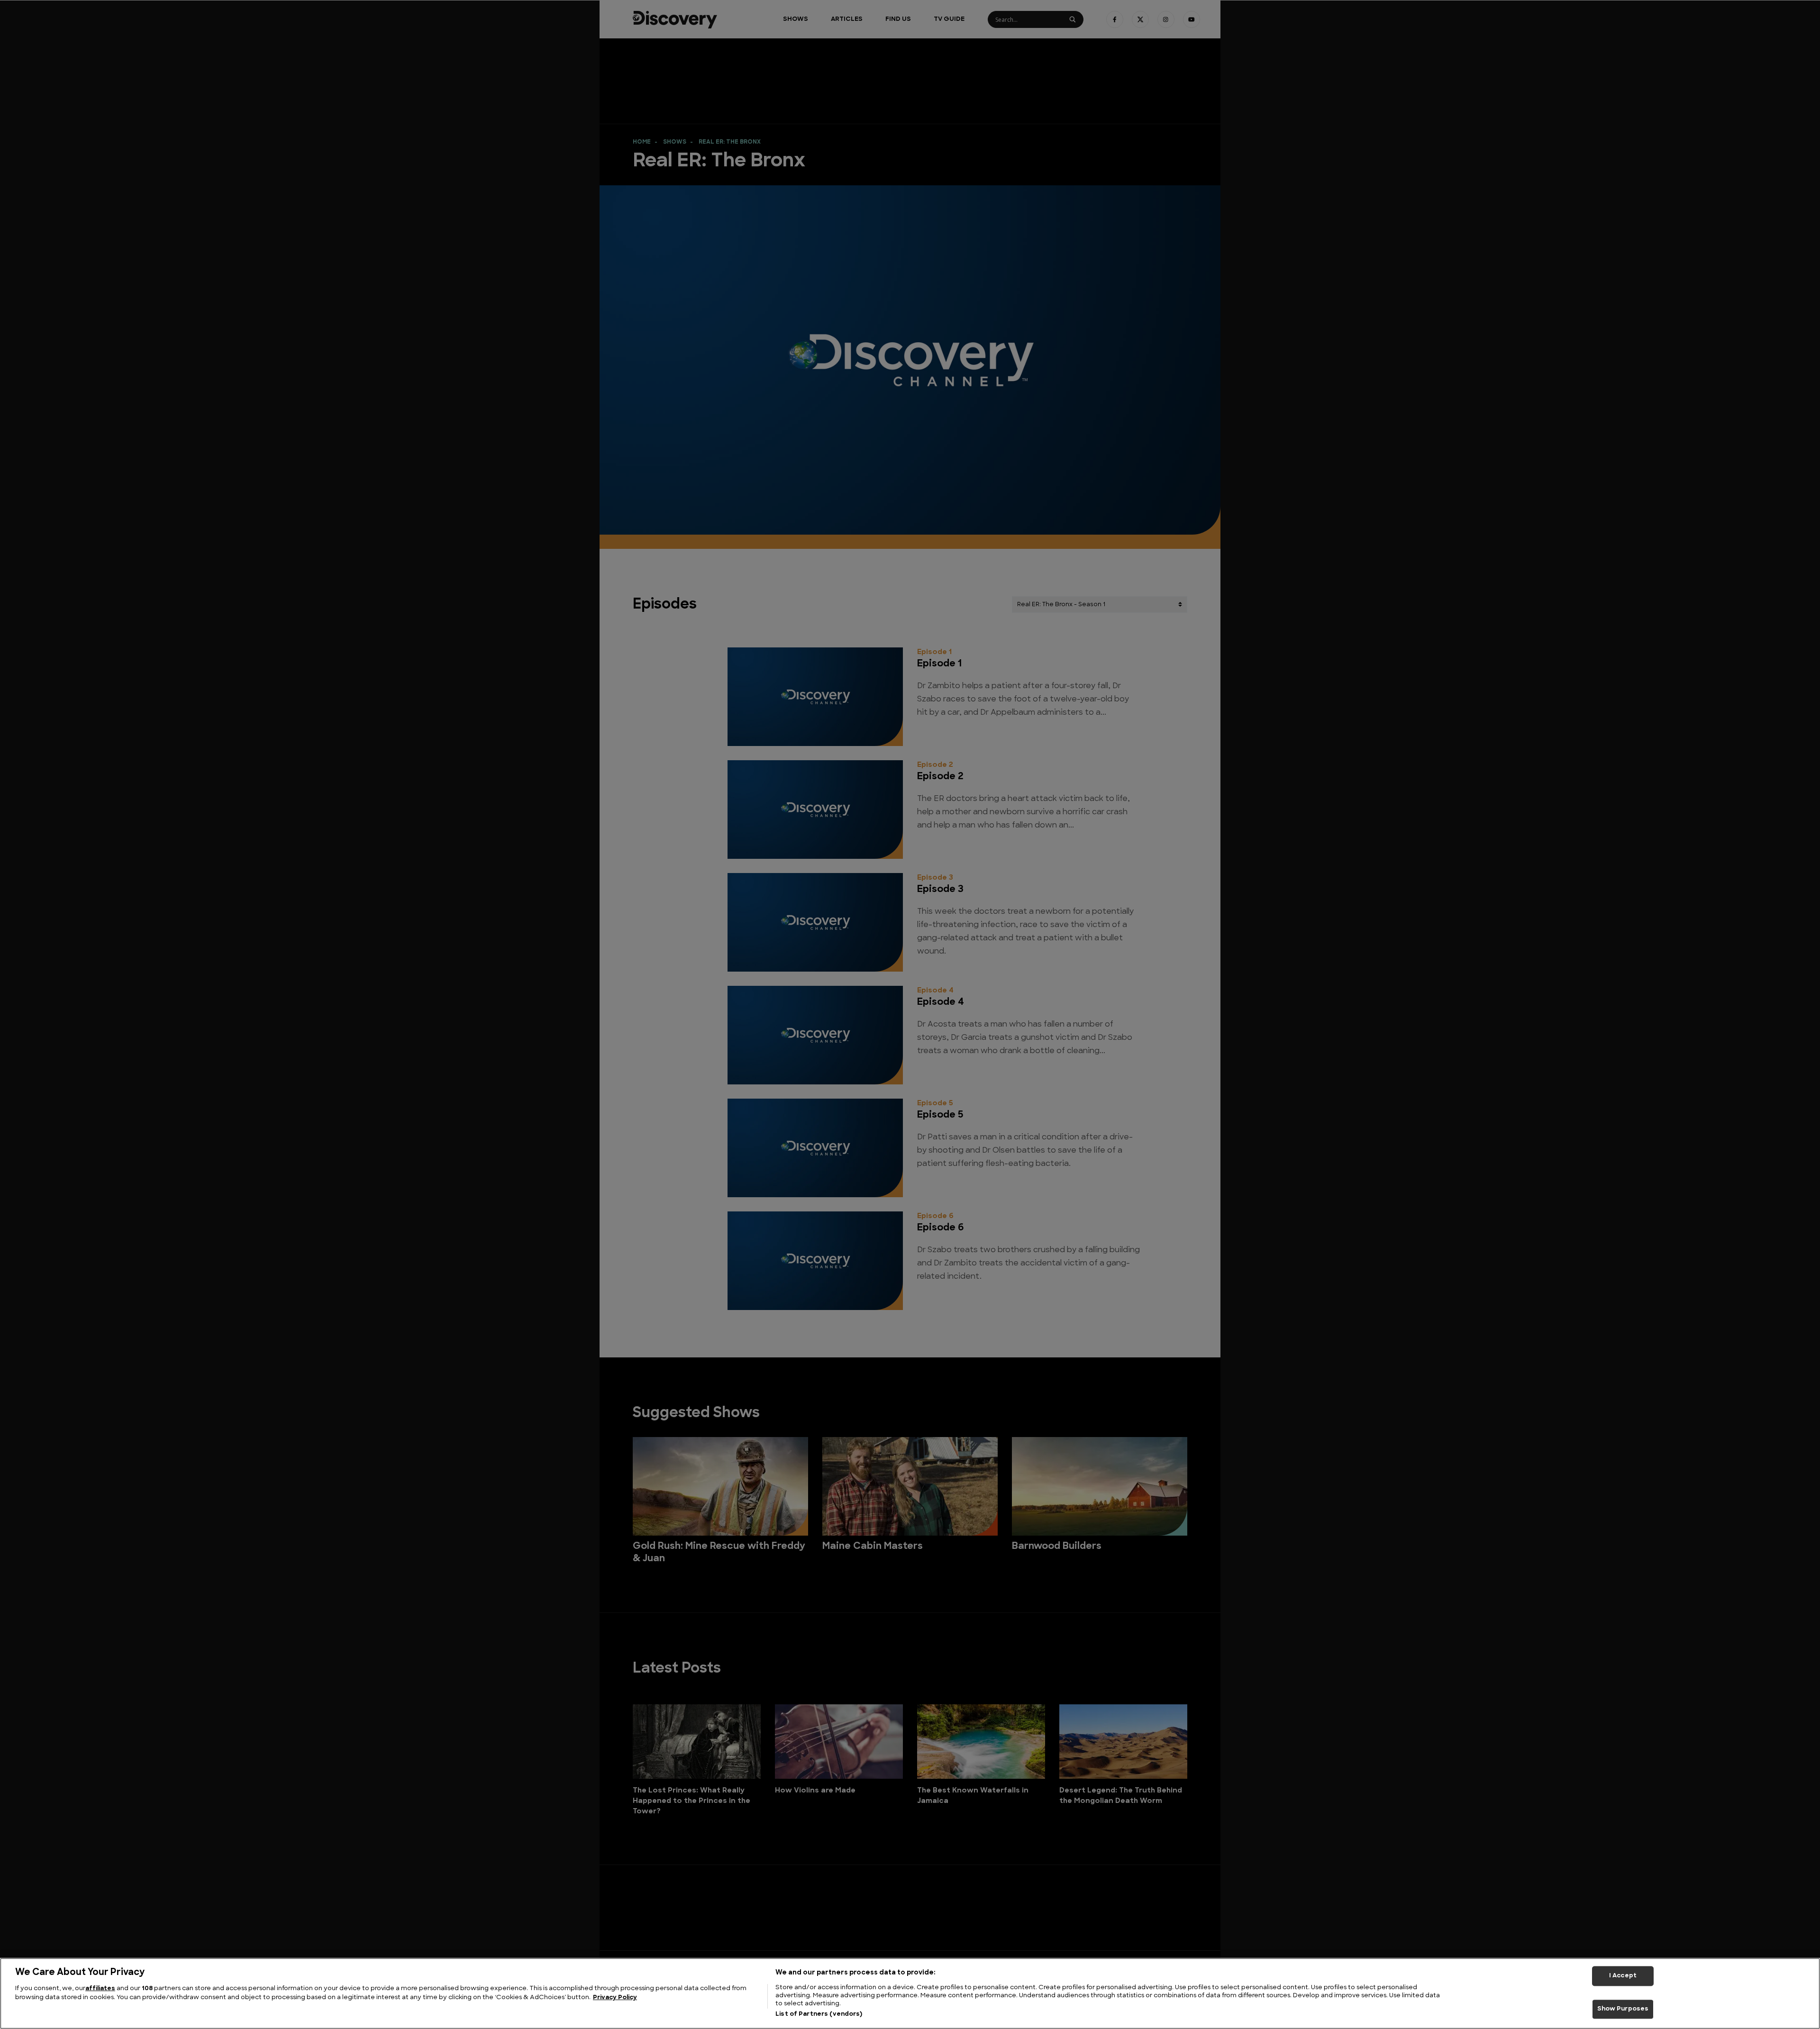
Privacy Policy (615, 1998)
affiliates (100, 1988)
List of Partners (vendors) (819, 2014)
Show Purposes (1623, 2009)
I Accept (1623, 1976)
